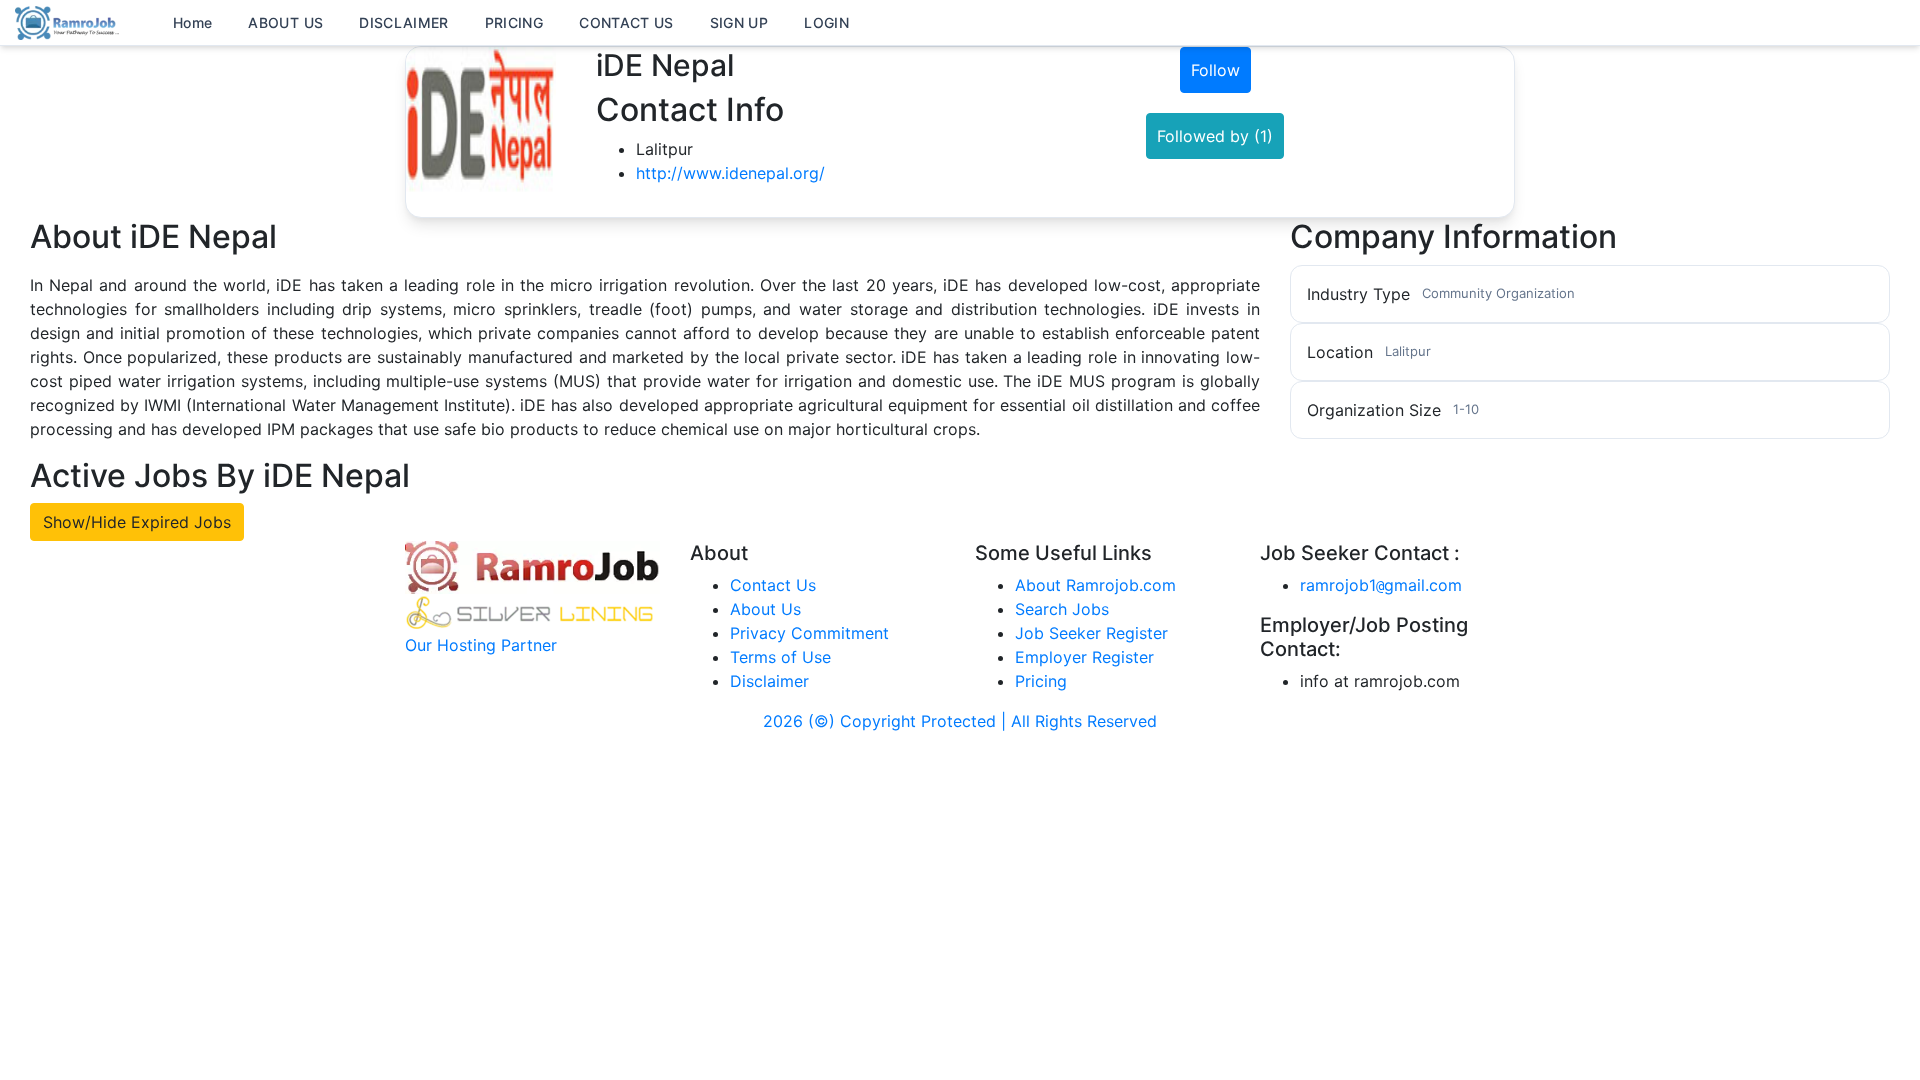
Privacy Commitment (809, 633)
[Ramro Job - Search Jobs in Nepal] (70, 21)
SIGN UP (739, 22)
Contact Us (773, 585)
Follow (1215, 70)
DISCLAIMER (404, 22)
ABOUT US (285, 22)
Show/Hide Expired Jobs (137, 522)
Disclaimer (769, 681)
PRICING (514, 22)
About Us (765, 609)
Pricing (1041, 681)
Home (192, 22)
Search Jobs (1062, 609)
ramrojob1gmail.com (1381, 585)
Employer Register (1084, 657)
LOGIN (826, 22)
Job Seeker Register (1091, 633)
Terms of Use (780, 657)
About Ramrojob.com (1095, 585)
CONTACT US (626, 22)
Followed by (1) (1215, 136)
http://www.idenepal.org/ (730, 173)
